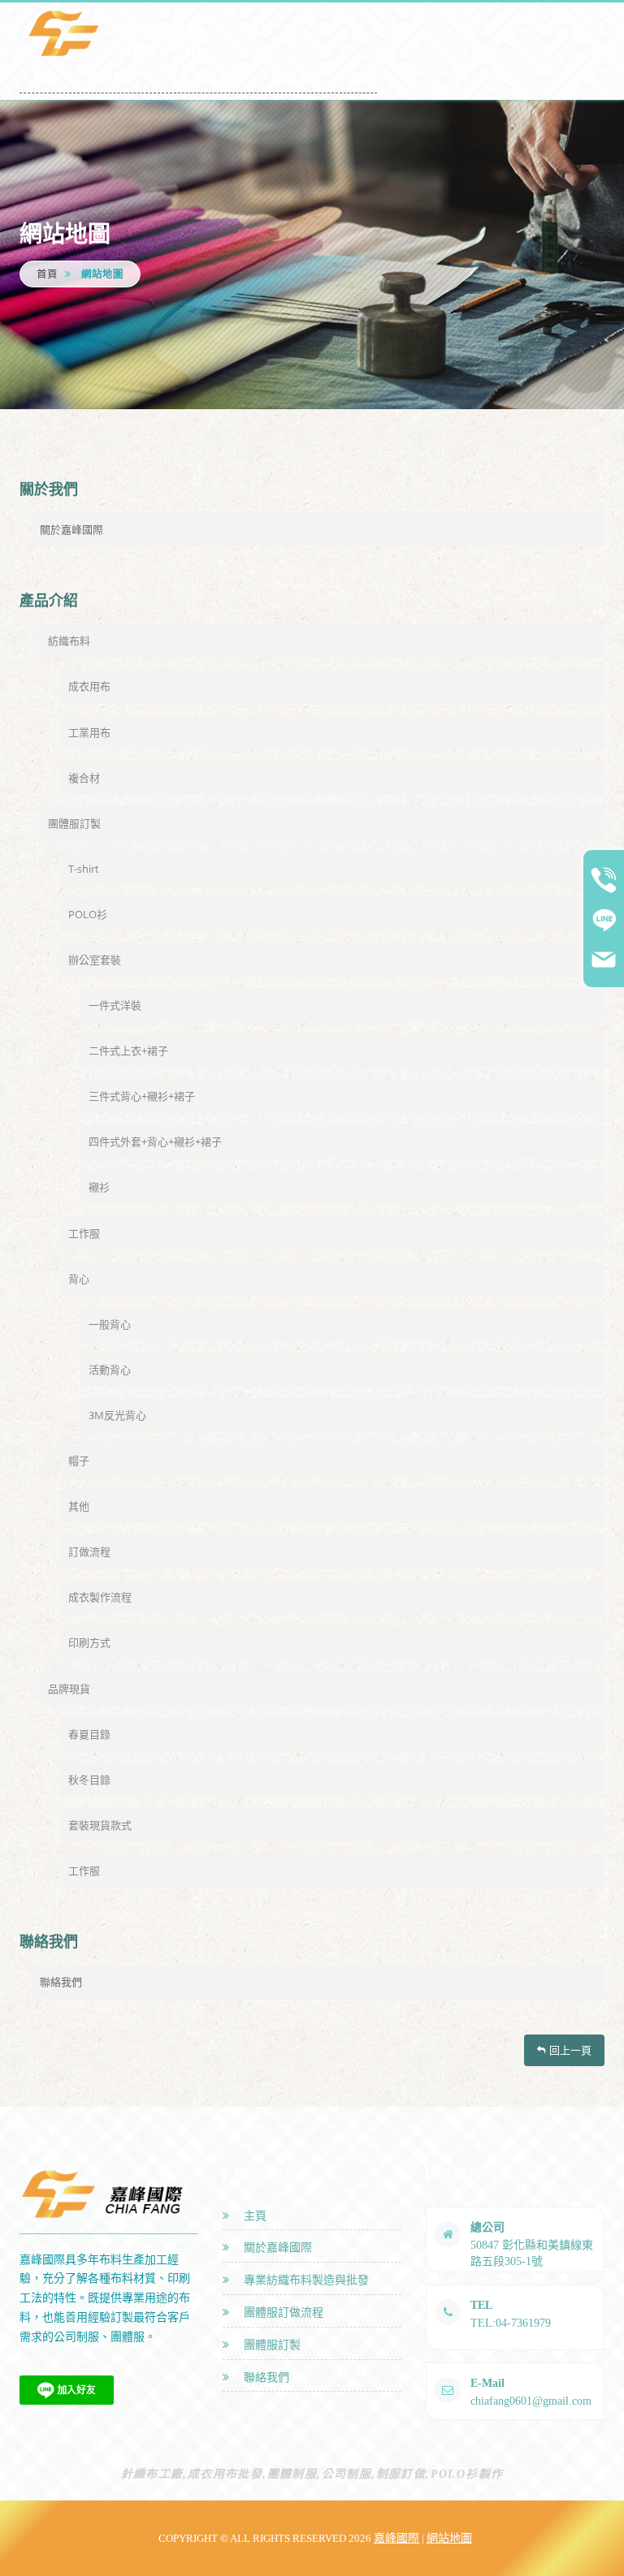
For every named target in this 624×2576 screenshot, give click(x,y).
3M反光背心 (117, 1415)
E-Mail (487, 2383)
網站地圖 (449, 2538)
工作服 (84, 1233)
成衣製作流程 (100, 1597)
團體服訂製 (74, 823)
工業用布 (89, 732)
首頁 (47, 274)
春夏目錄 (89, 1734)
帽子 (79, 1461)
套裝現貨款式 (100, 1825)
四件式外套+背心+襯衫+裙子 (155, 1141)
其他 (79, 1506)
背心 (79, 1279)
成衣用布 (89, 686)
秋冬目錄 (89, 1780)
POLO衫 (88, 914)
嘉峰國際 (396, 2538)
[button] (358, 78)
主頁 (252, 2216)
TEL (481, 2305)
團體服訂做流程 (280, 2313)
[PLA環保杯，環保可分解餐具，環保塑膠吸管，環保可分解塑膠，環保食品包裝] (121, 33)
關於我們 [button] (113, 78)
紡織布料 (69, 641)
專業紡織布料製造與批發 (303, 2280)
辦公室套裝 (95, 960)
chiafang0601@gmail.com (531, 2401)
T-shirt (84, 869)
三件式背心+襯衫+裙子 (142, 1096)
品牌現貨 (69, 1689)
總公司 (487, 2227)
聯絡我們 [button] (298, 78)
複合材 (84, 778)
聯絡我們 (61, 1982)
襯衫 (99, 1187)
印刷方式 (89, 1642)
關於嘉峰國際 (71, 529)
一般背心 (110, 1324)
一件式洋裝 (115, 1005)
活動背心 (110, 1370)
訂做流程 (89, 1551)
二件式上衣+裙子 (128, 1051)
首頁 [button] (45, 78)
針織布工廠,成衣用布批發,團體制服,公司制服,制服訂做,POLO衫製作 (312, 2474)
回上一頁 (570, 2050)
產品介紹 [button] (206, 78)
